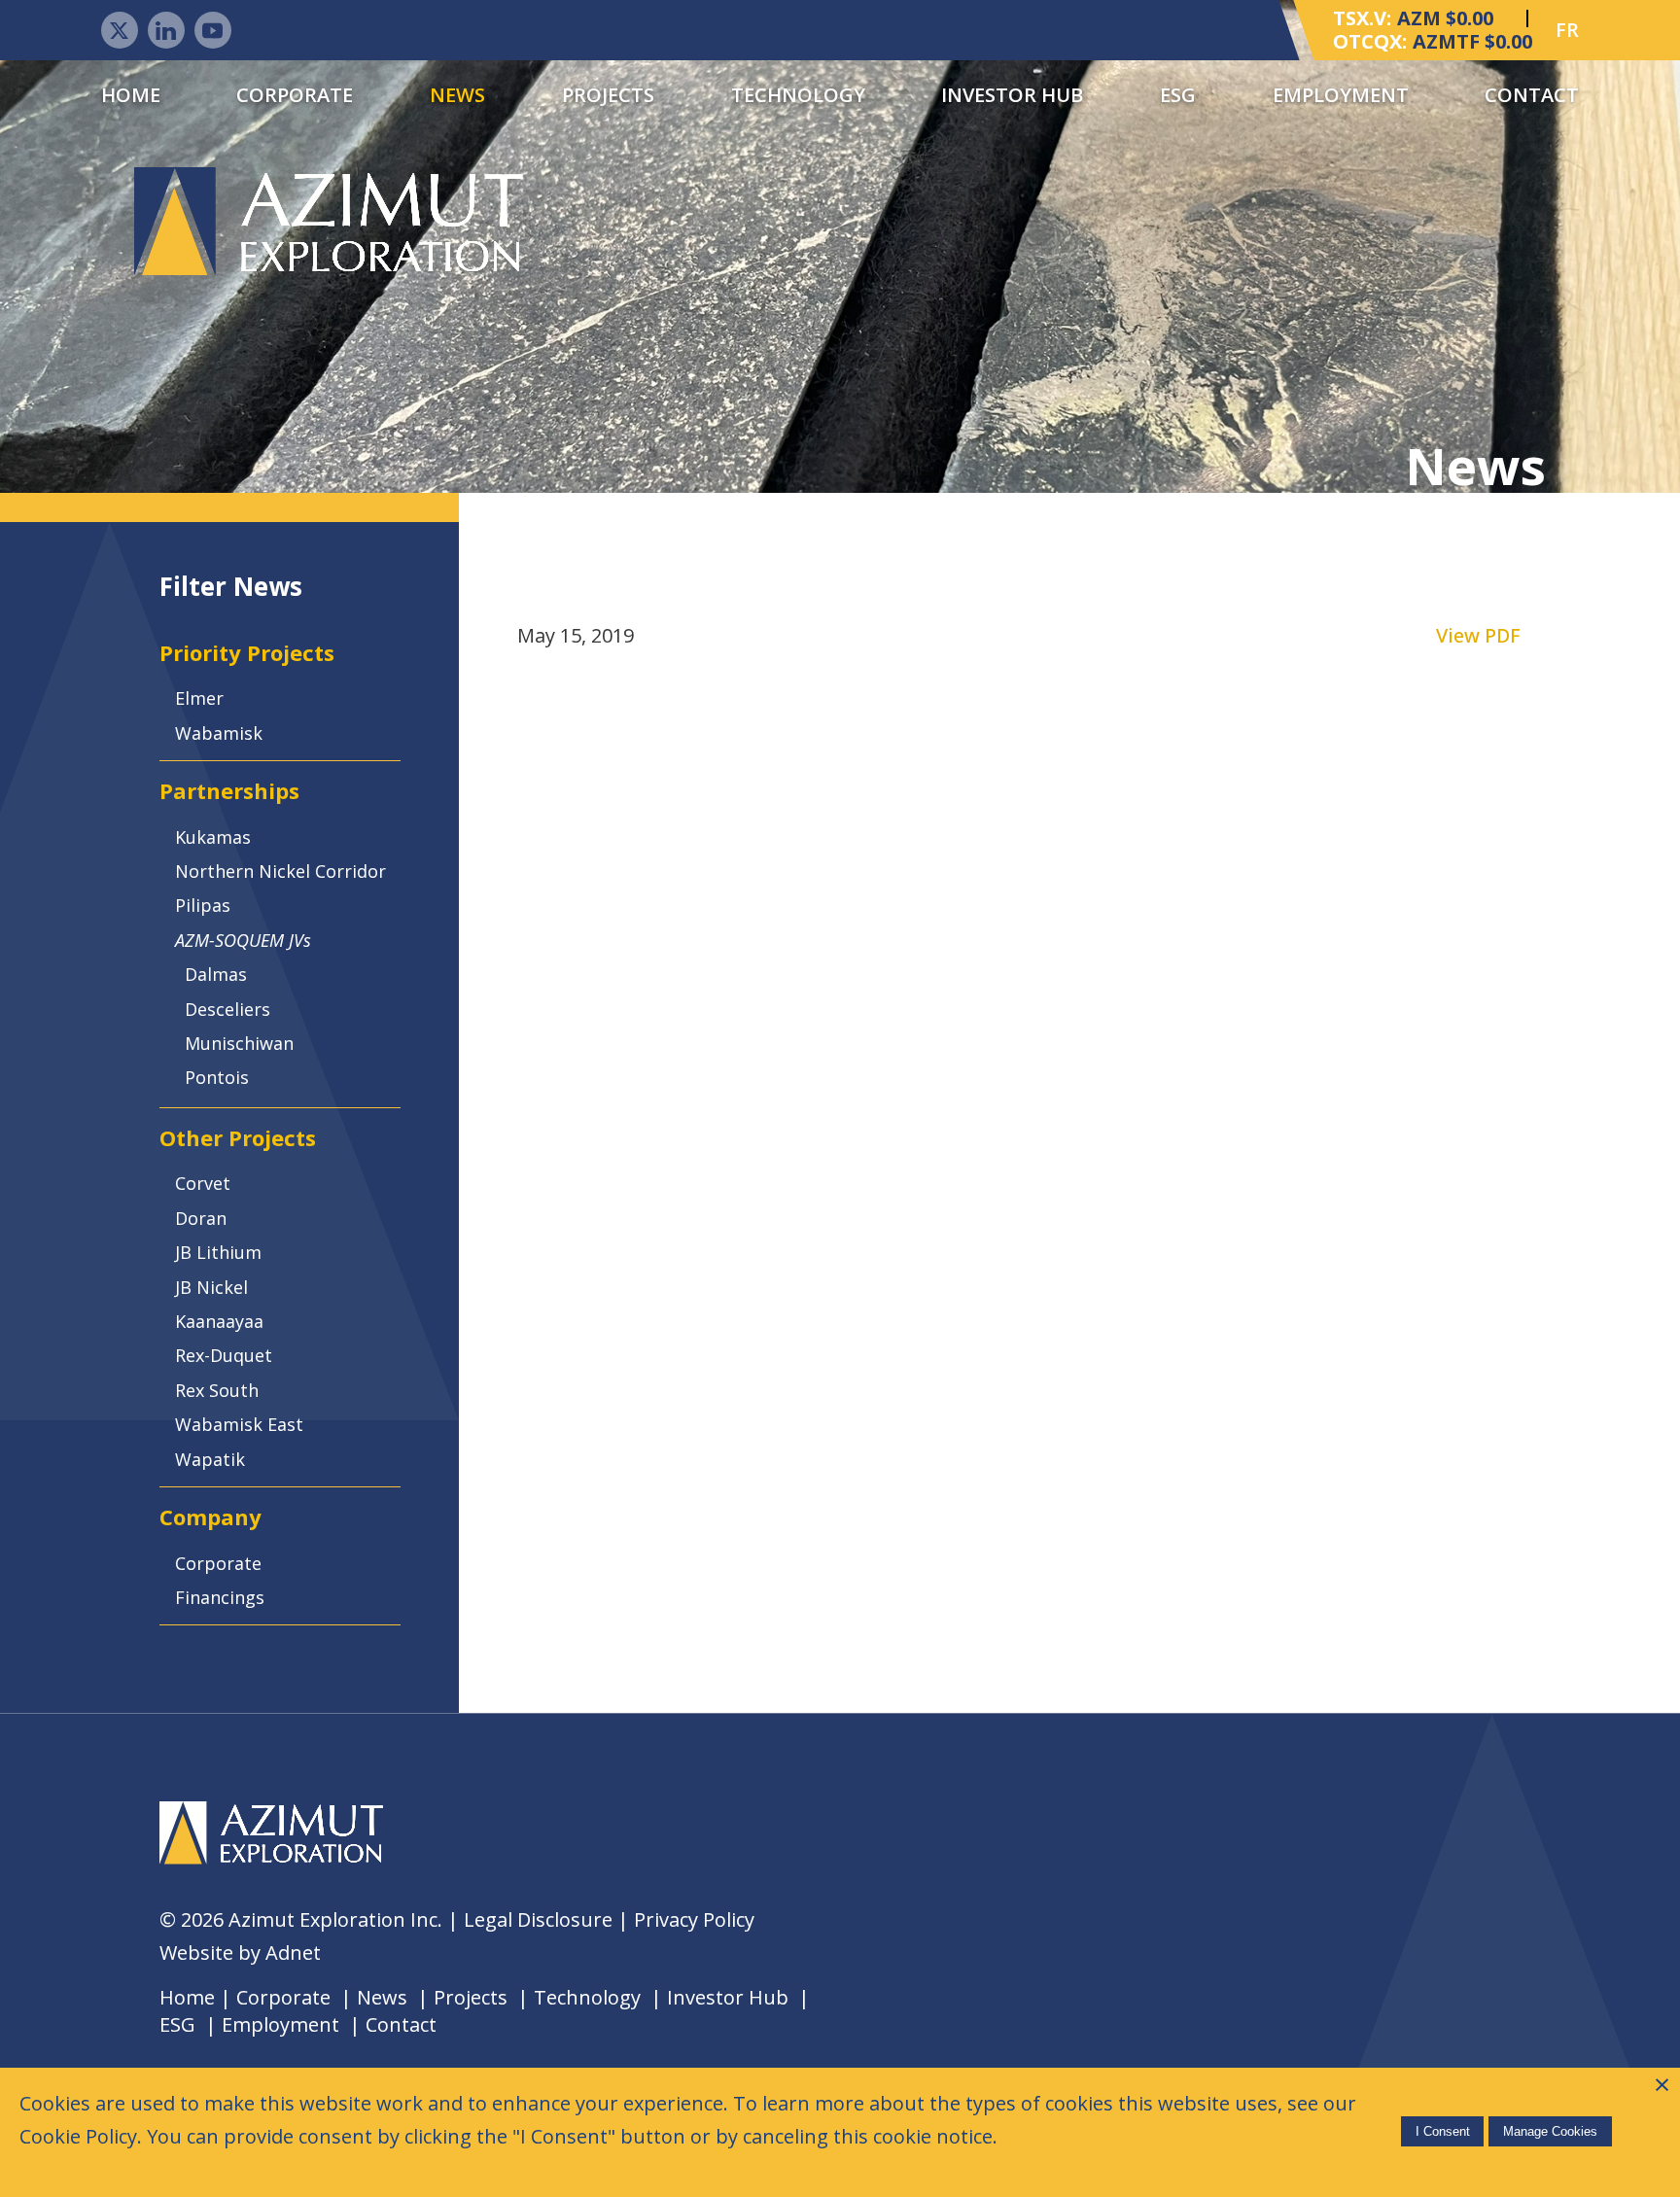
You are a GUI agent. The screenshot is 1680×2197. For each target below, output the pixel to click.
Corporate (295, 95)
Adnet (293, 1953)
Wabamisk (219, 733)
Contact (1532, 95)
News (457, 95)
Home (131, 95)
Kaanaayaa (219, 1321)
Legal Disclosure (538, 1919)
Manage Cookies (1550, 2131)
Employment (1341, 95)
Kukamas (213, 837)
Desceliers (227, 1009)
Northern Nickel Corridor (280, 871)
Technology (798, 95)
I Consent (1443, 2131)
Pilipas (203, 905)
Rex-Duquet (224, 1355)
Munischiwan (239, 1043)
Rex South (217, 1390)
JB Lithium (218, 1252)
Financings (220, 1597)
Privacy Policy (694, 1919)
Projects (608, 95)
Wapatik (210, 1459)
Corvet (203, 1183)
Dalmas (216, 974)
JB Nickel (211, 1287)
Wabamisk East (239, 1424)
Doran (201, 1218)
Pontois (217, 1077)
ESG (1178, 95)
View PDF (1478, 635)
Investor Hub (1012, 95)
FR (1567, 30)
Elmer (199, 698)
